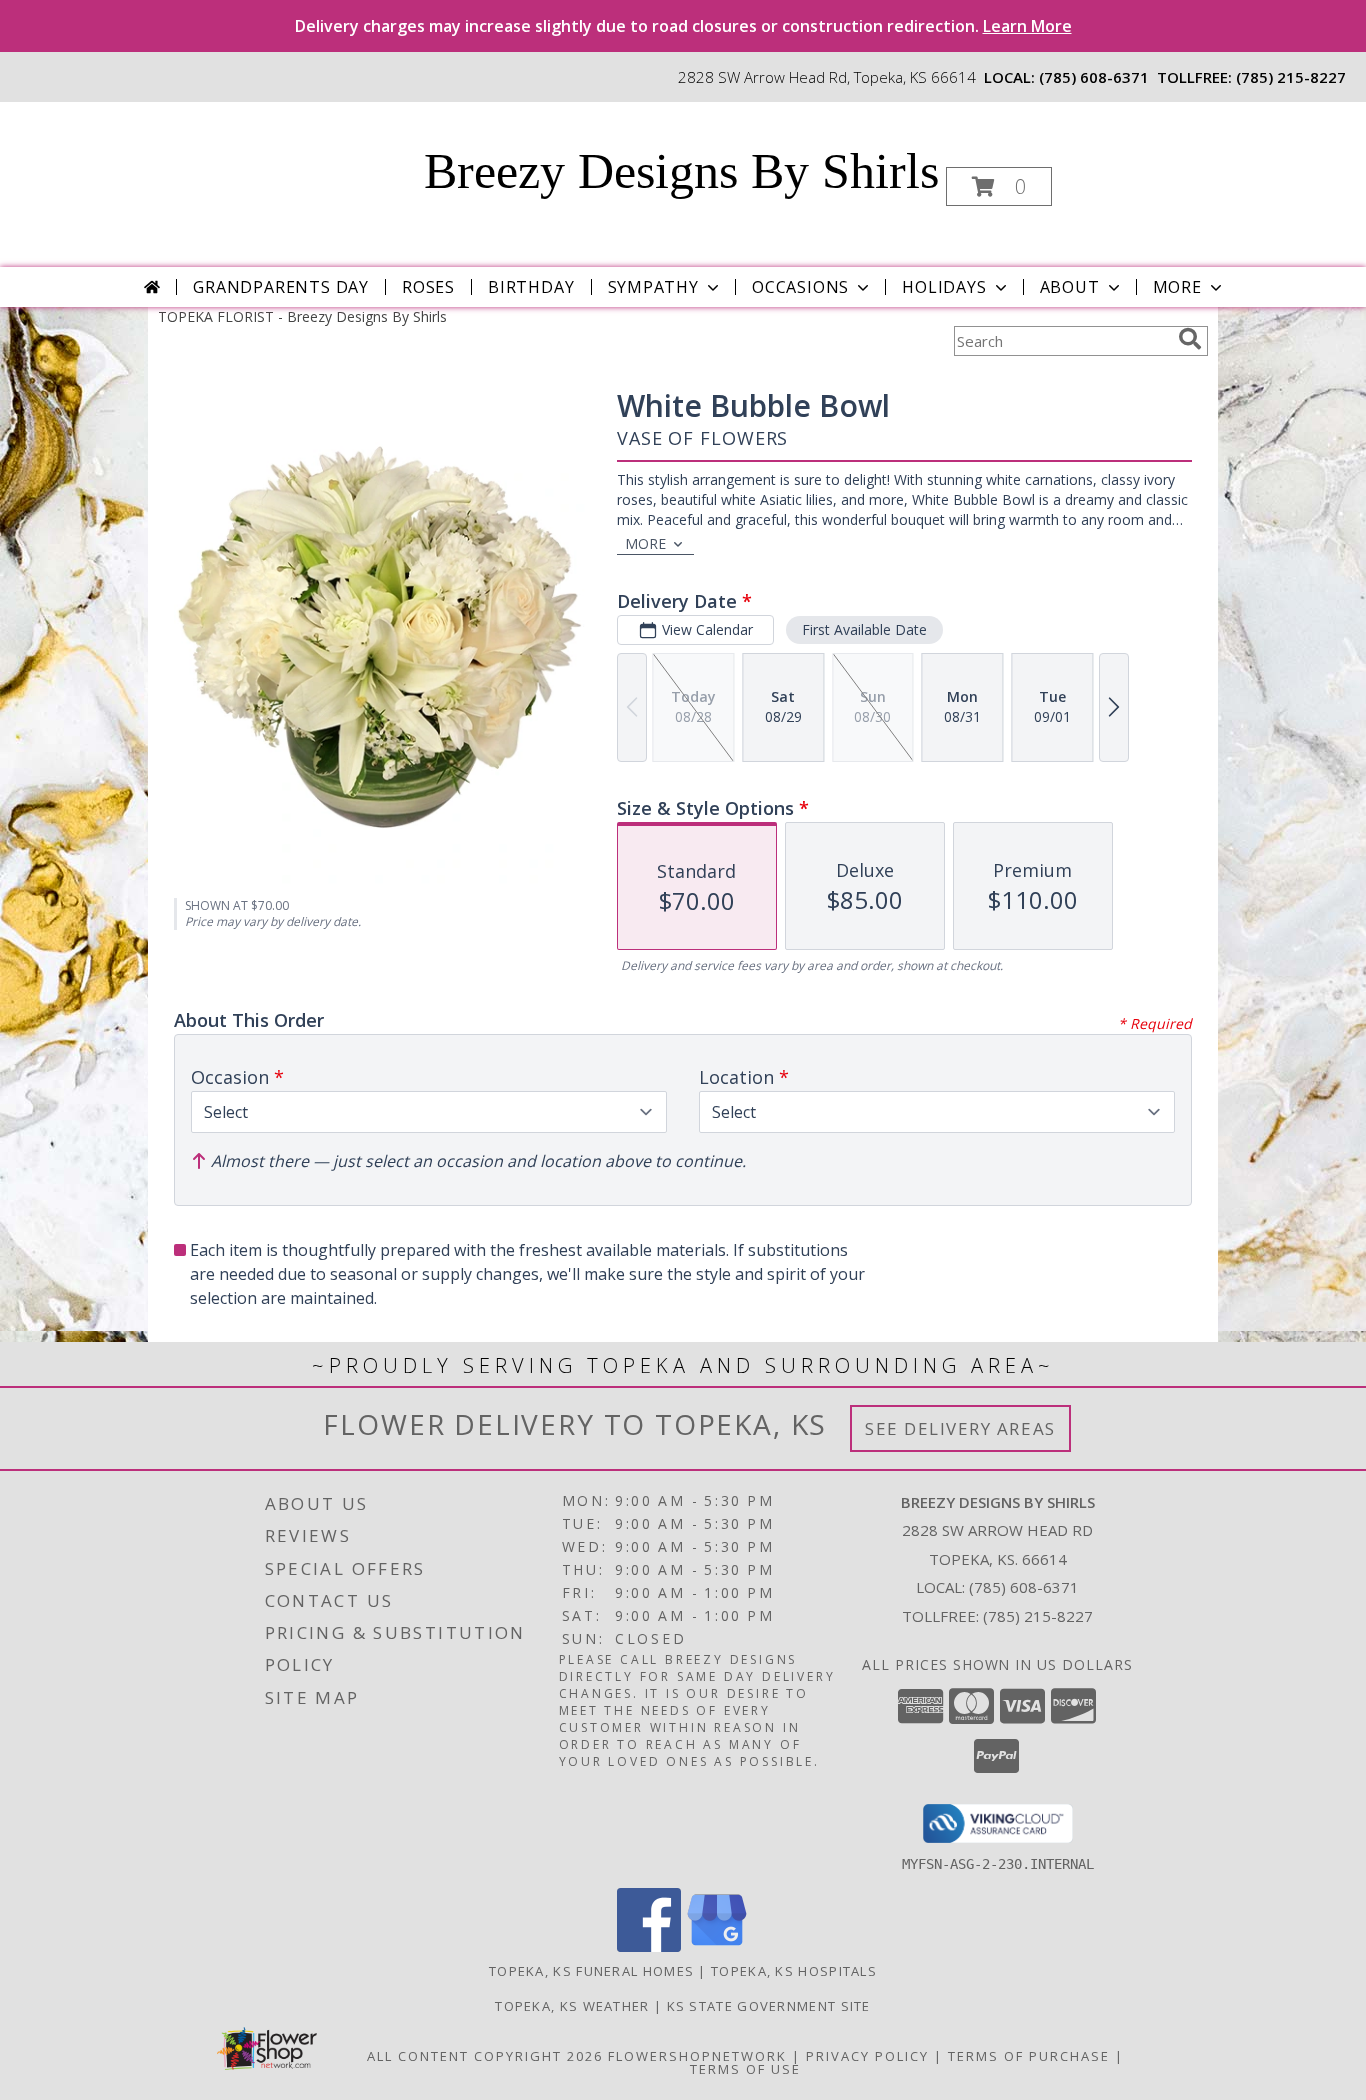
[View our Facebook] (649, 1946)
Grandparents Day (281, 287)
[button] (999, 186)
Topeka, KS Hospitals (794, 1971)
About (1070, 287)
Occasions (800, 287)
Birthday (531, 287)
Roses (428, 287)
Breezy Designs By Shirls (681, 171)
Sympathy (653, 287)
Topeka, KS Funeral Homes (591, 1971)
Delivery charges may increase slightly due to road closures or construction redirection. (683, 26)
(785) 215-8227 (1291, 77)
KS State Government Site (769, 2006)
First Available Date (864, 629)
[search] (1190, 339)
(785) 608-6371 (1094, 77)
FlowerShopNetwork (697, 2056)
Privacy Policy (867, 2056)
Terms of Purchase (1029, 2056)
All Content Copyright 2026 (485, 2056)
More (1177, 287)
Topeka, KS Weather (572, 2006)
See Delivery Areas (960, 1428)
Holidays (944, 287)
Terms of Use (745, 2069)
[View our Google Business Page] (717, 1946)
